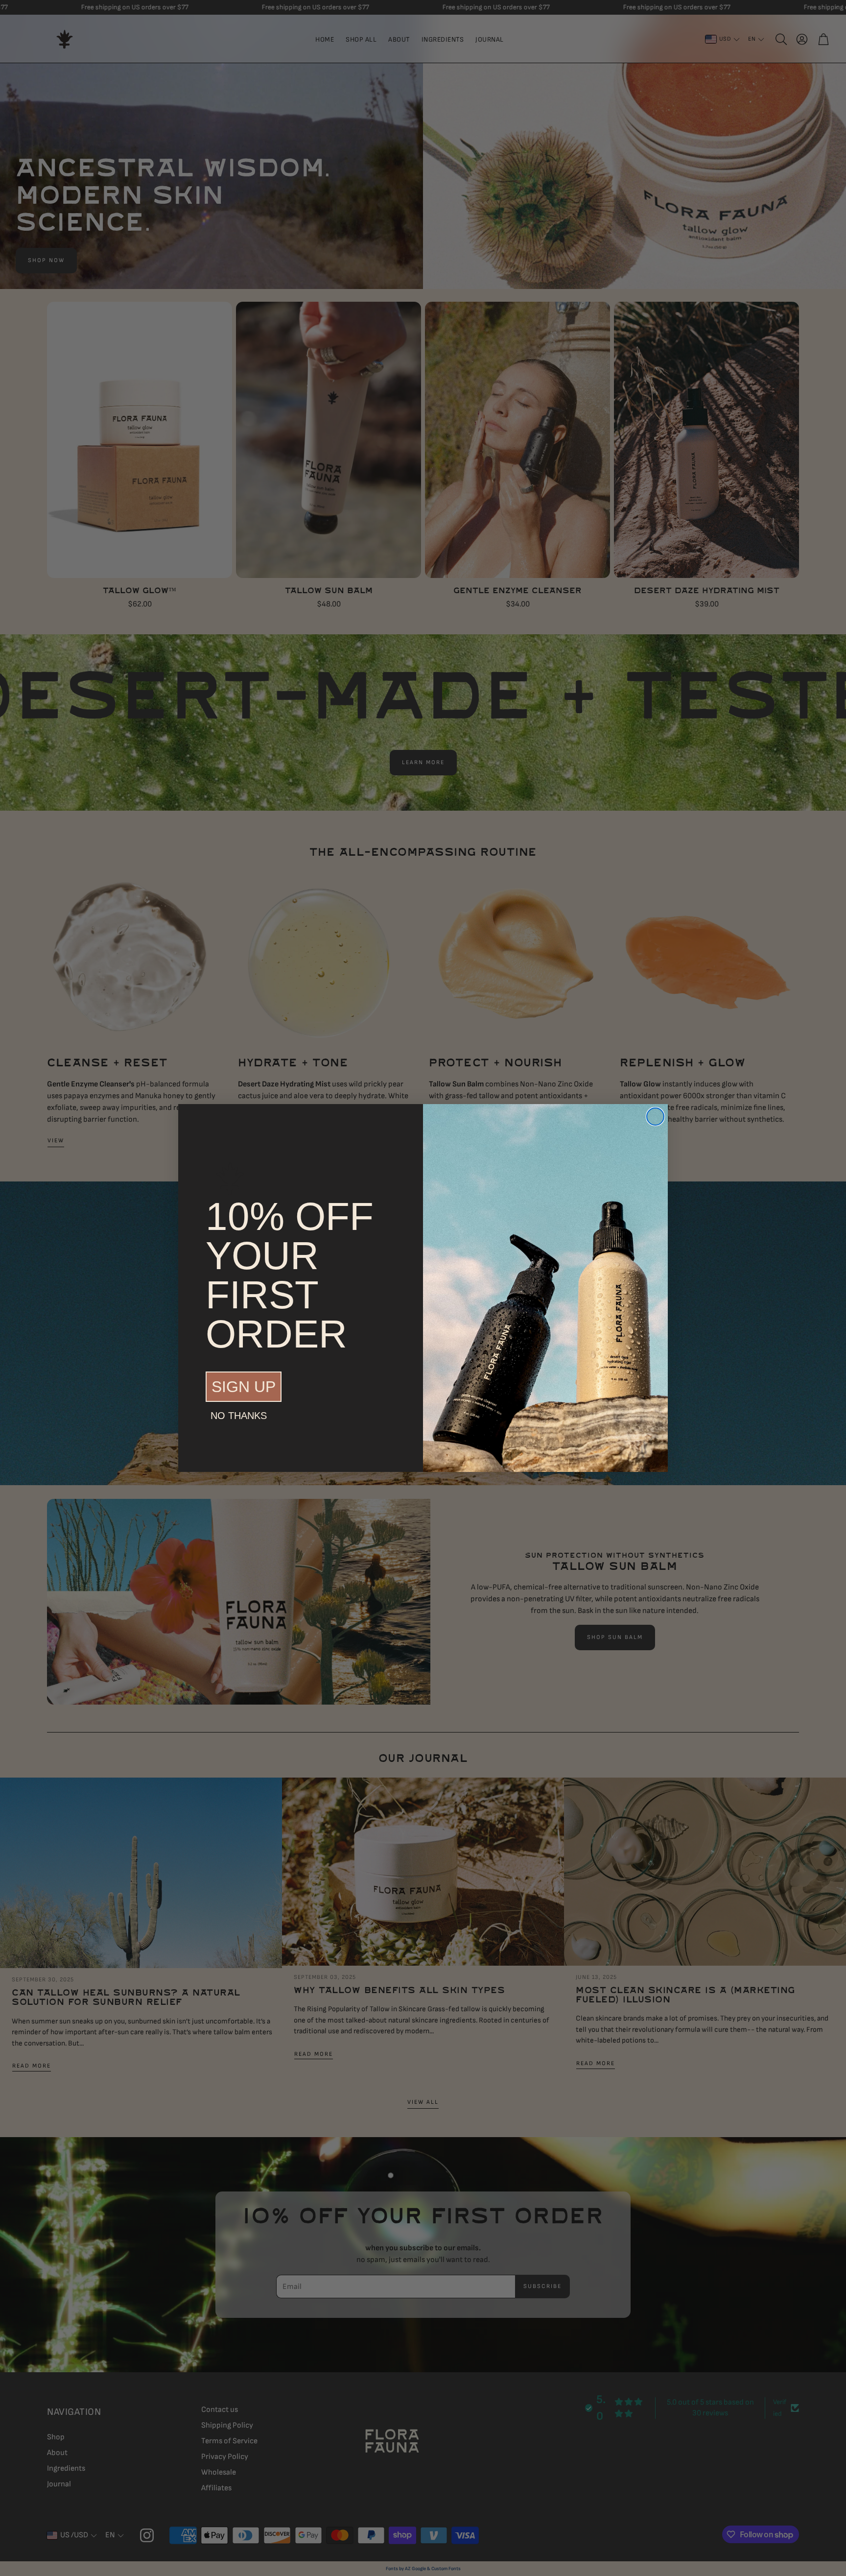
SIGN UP (244, 1387)
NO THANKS (239, 1416)
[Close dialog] (655, 1117)
